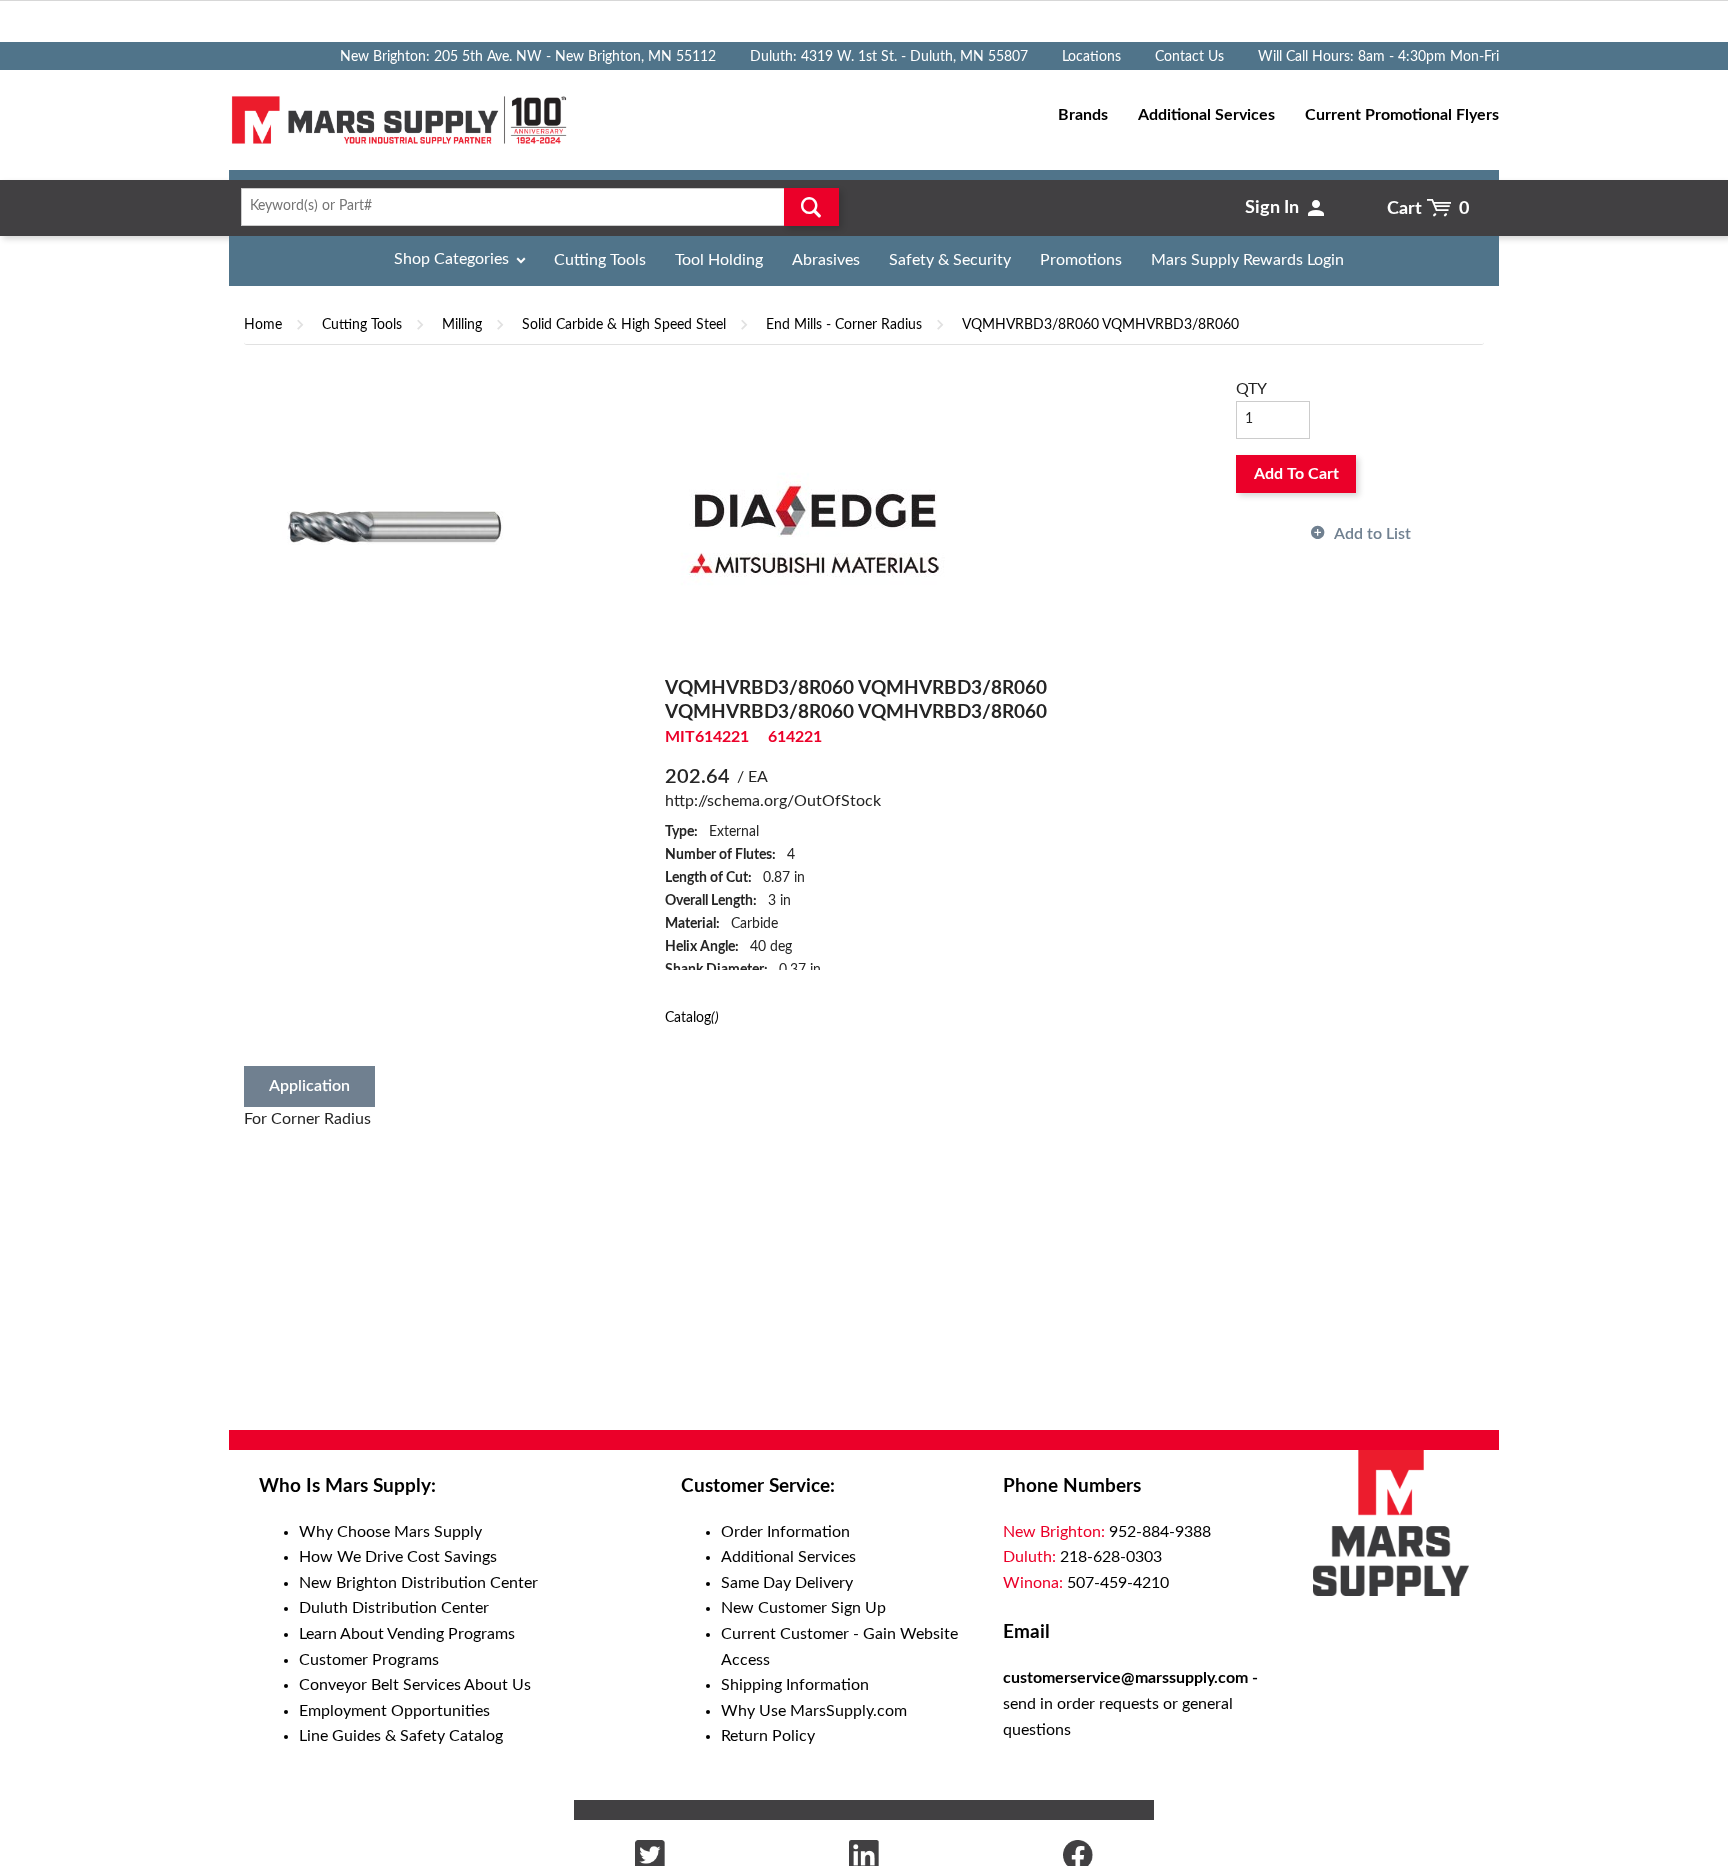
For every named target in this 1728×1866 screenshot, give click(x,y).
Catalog (692, 1017)
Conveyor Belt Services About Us (415, 1685)
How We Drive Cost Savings (398, 1557)
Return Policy (768, 1736)
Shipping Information (795, 1685)
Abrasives (826, 260)
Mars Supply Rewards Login (1247, 260)
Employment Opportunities (394, 1711)
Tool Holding (719, 260)
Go (811, 207)
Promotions (1081, 260)
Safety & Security (950, 260)
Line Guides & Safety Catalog (401, 1736)
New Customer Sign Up (803, 1608)
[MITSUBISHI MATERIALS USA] (815, 526)
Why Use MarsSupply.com (814, 1711)
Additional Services (788, 1557)
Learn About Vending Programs (407, 1634)
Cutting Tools (600, 260)
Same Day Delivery (787, 1583)
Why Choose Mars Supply (390, 1532)
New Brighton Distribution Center (418, 1583)
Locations (1091, 57)
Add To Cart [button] (1296, 474)
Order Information (785, 1532)
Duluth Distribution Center (394, 1608)
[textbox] (533, 207)
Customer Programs (369, 1660)
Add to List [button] (1372, 534)
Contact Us (1189, 57)
